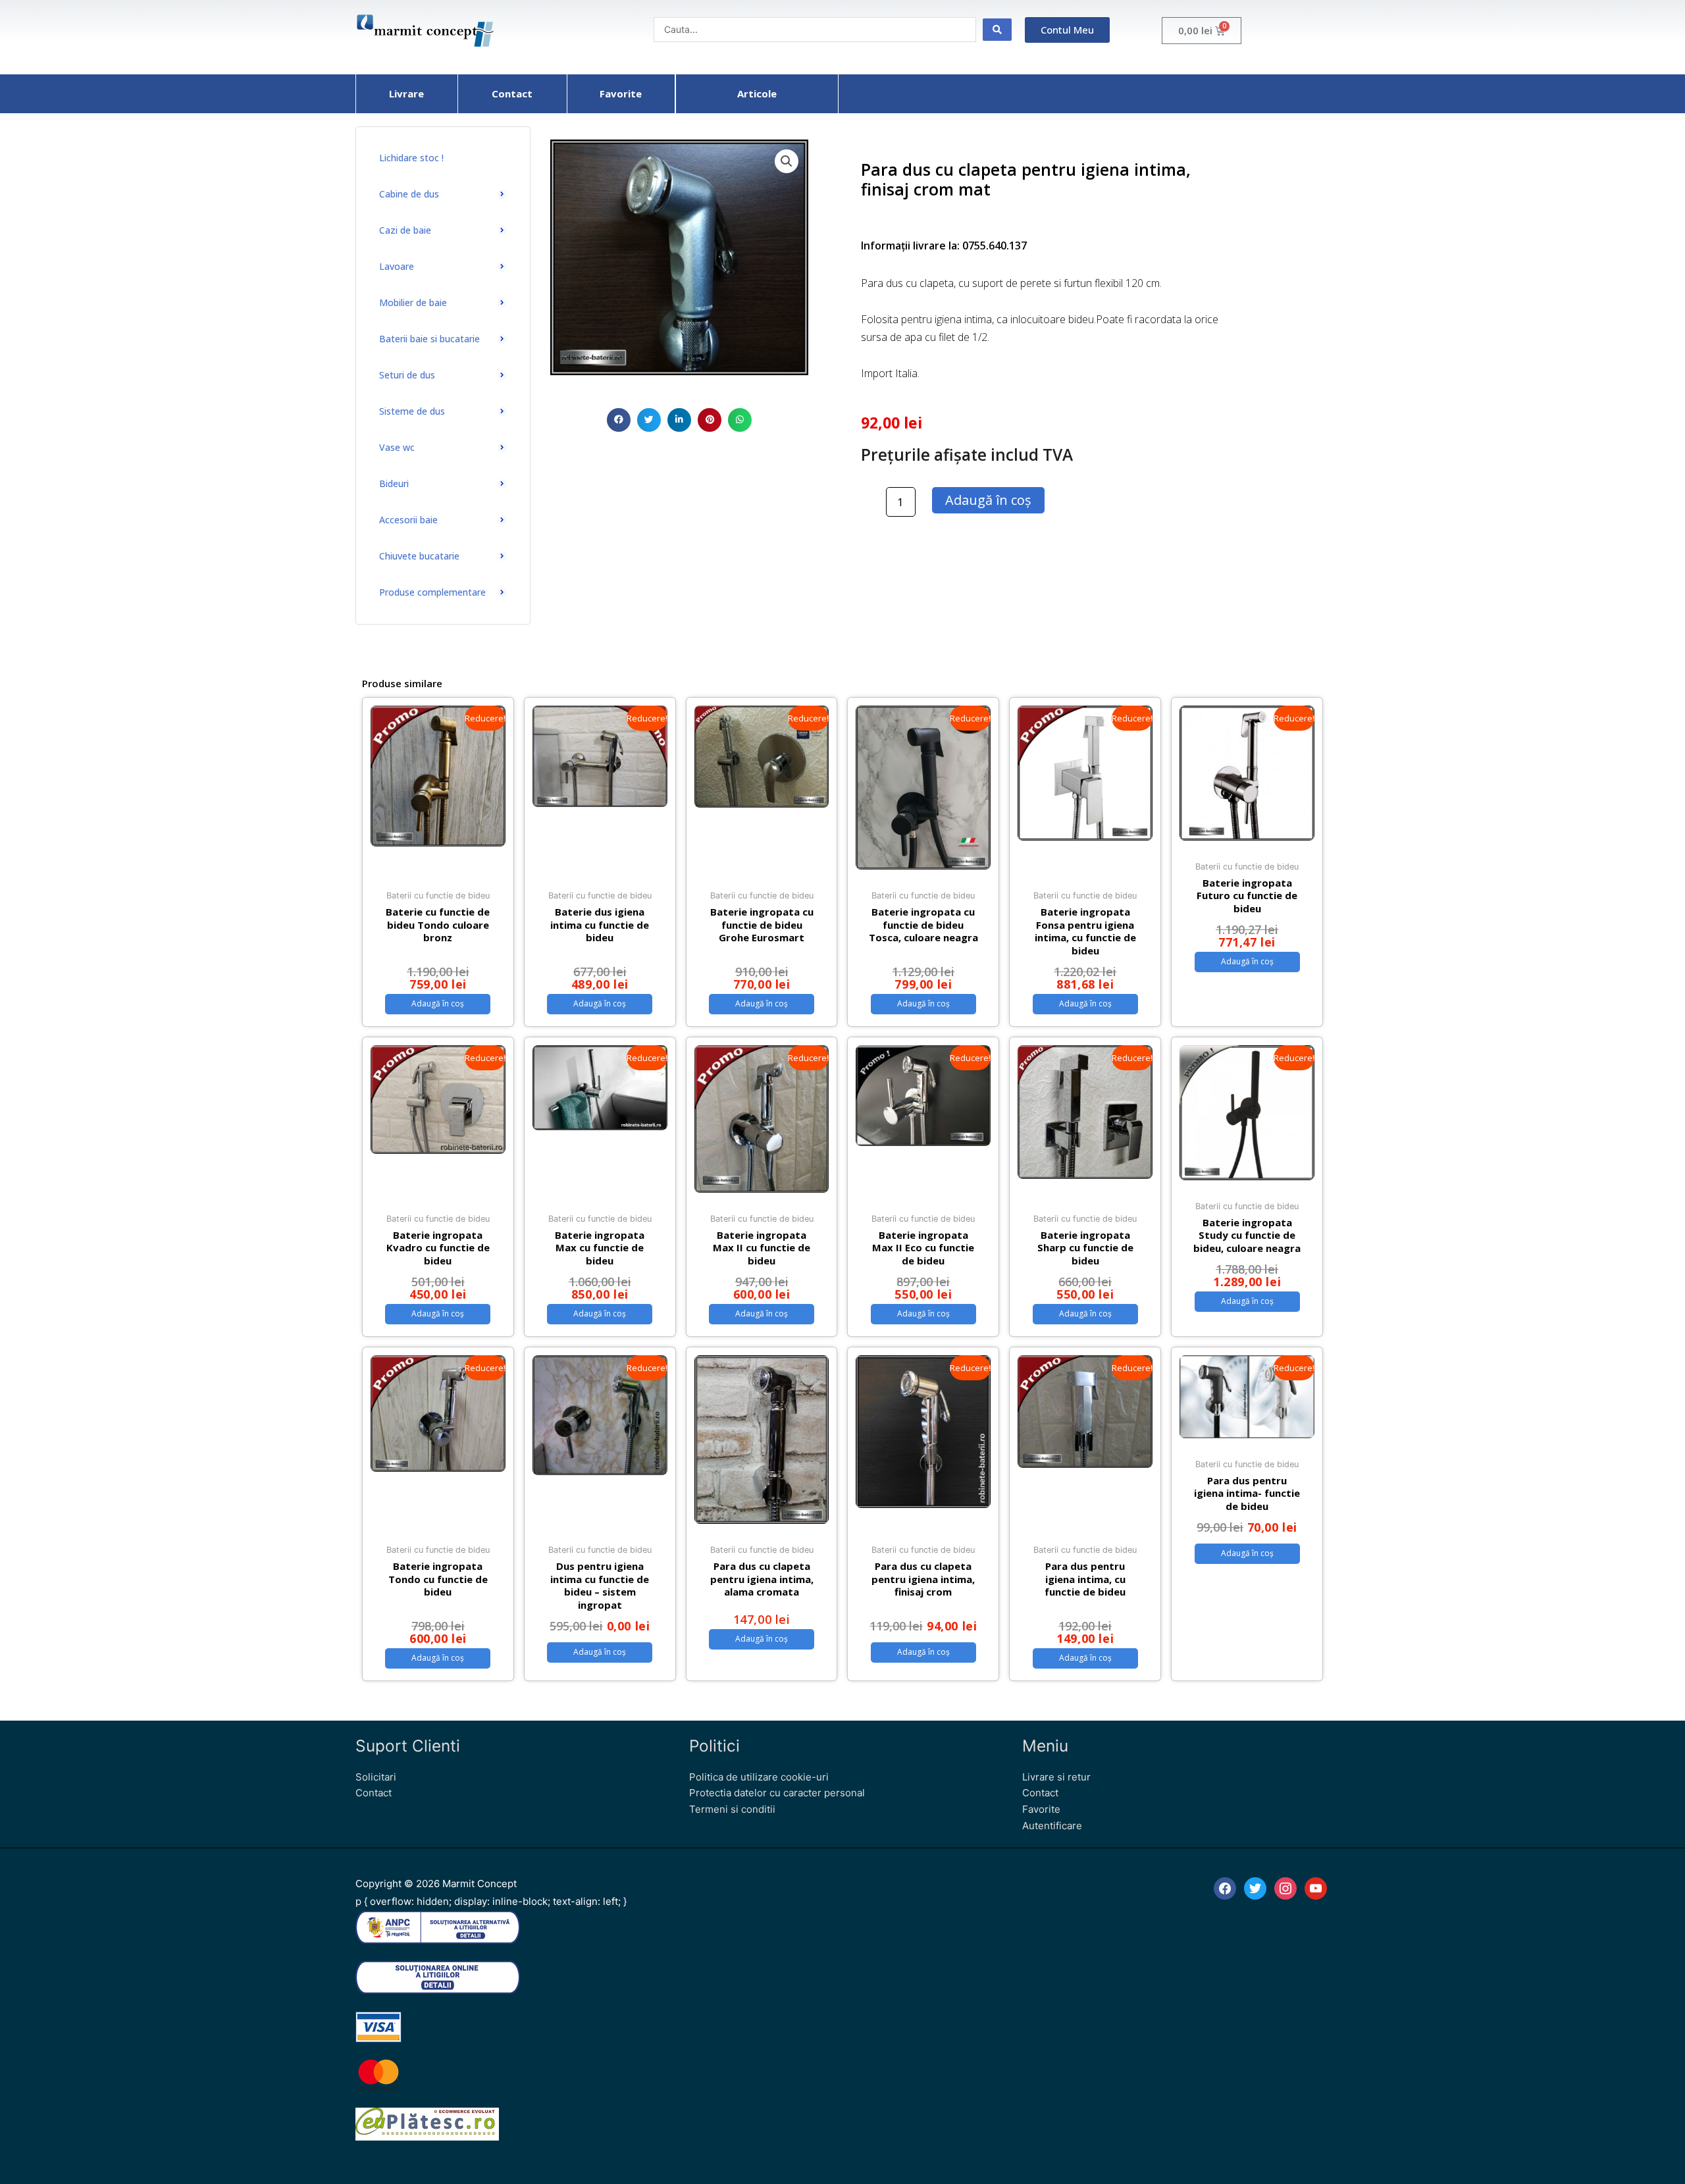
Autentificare (1052, 1826)
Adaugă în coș (988, 500)
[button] (619, 420)
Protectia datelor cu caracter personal (777, 1793)
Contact (374, 1793)
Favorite (1041, 1809)
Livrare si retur (1056, 1777)
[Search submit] (997, 30)
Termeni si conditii (732, 1809)
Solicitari (376, 1777)
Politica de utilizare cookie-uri (759, 1777)
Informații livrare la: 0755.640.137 (944, 246)
